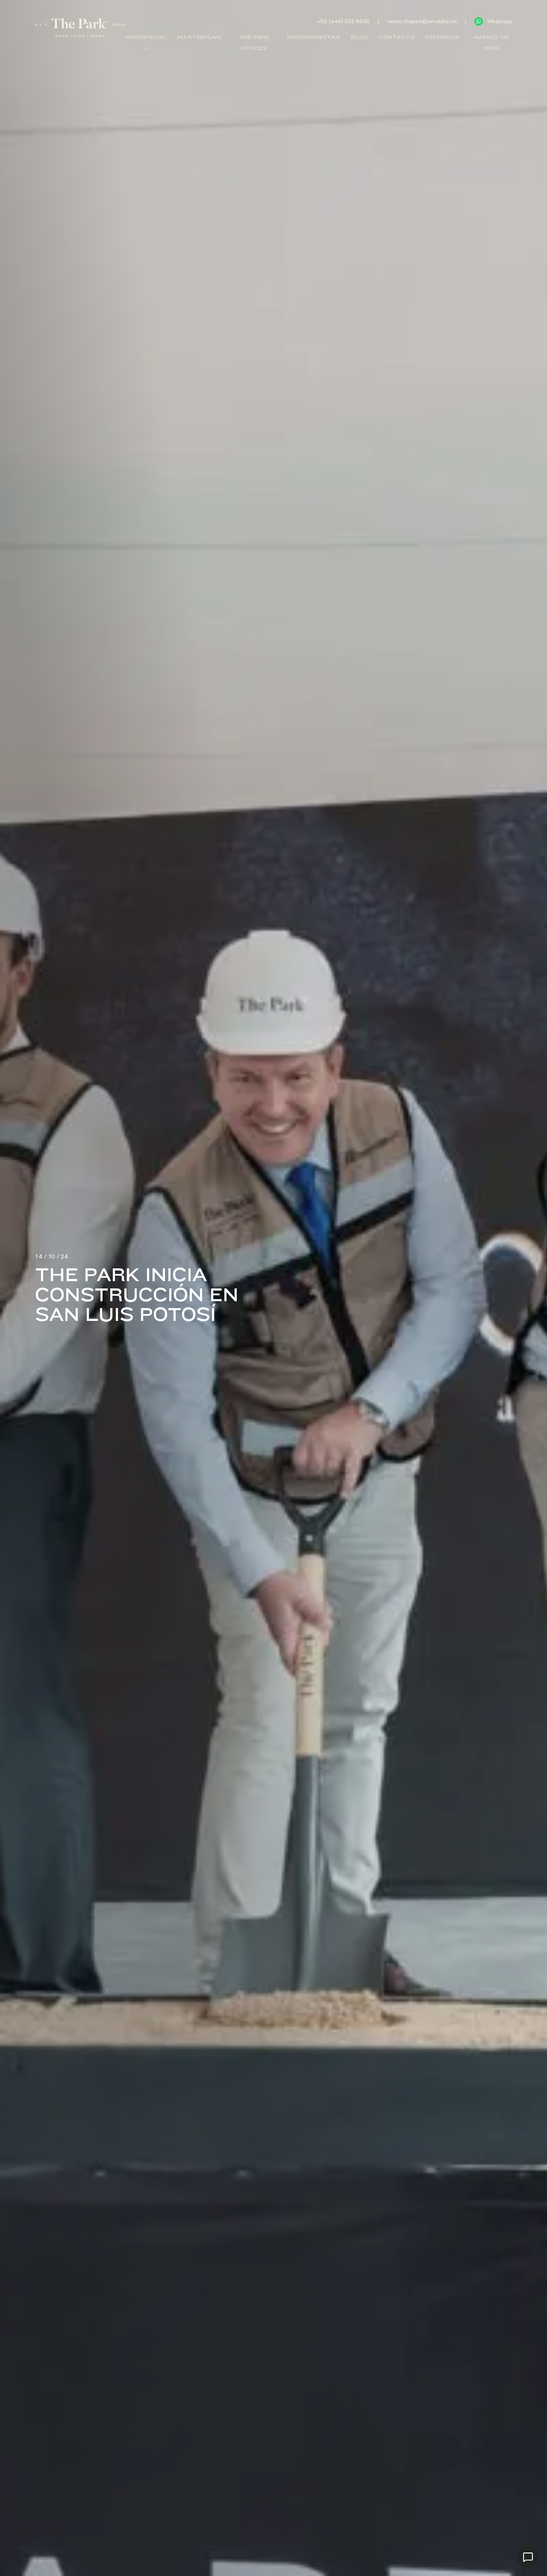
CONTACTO (397, 37)
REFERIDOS (443, 37)
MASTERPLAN (199, 37)
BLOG (359, 37)
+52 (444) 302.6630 (343, 21)
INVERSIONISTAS (314, 37)
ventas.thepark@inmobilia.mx (422, 21)
